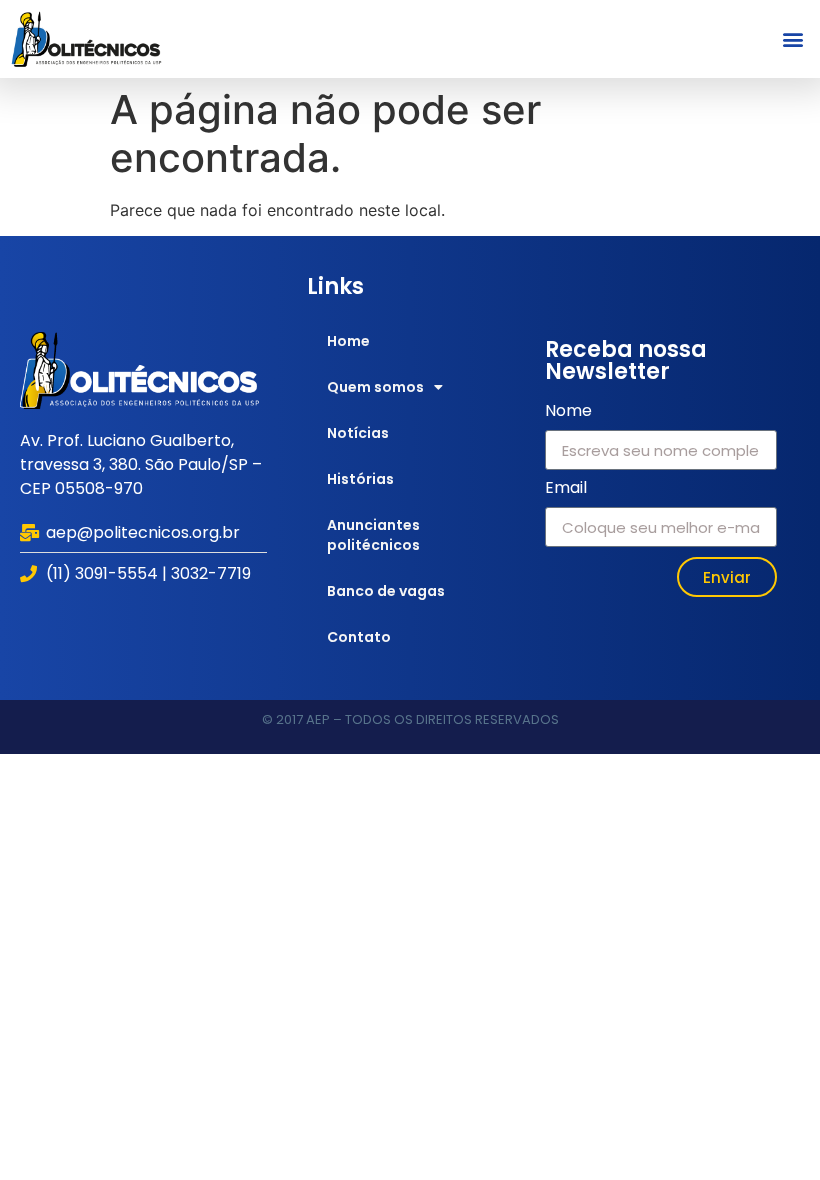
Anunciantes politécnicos (373, 535)
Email (566, 489)
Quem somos (375, 387)
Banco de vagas (386, 591)
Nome (568, 412)
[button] (793, 38)
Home (348, 341)
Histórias (360, 479)
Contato (359, 637)
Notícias (358, 433)
